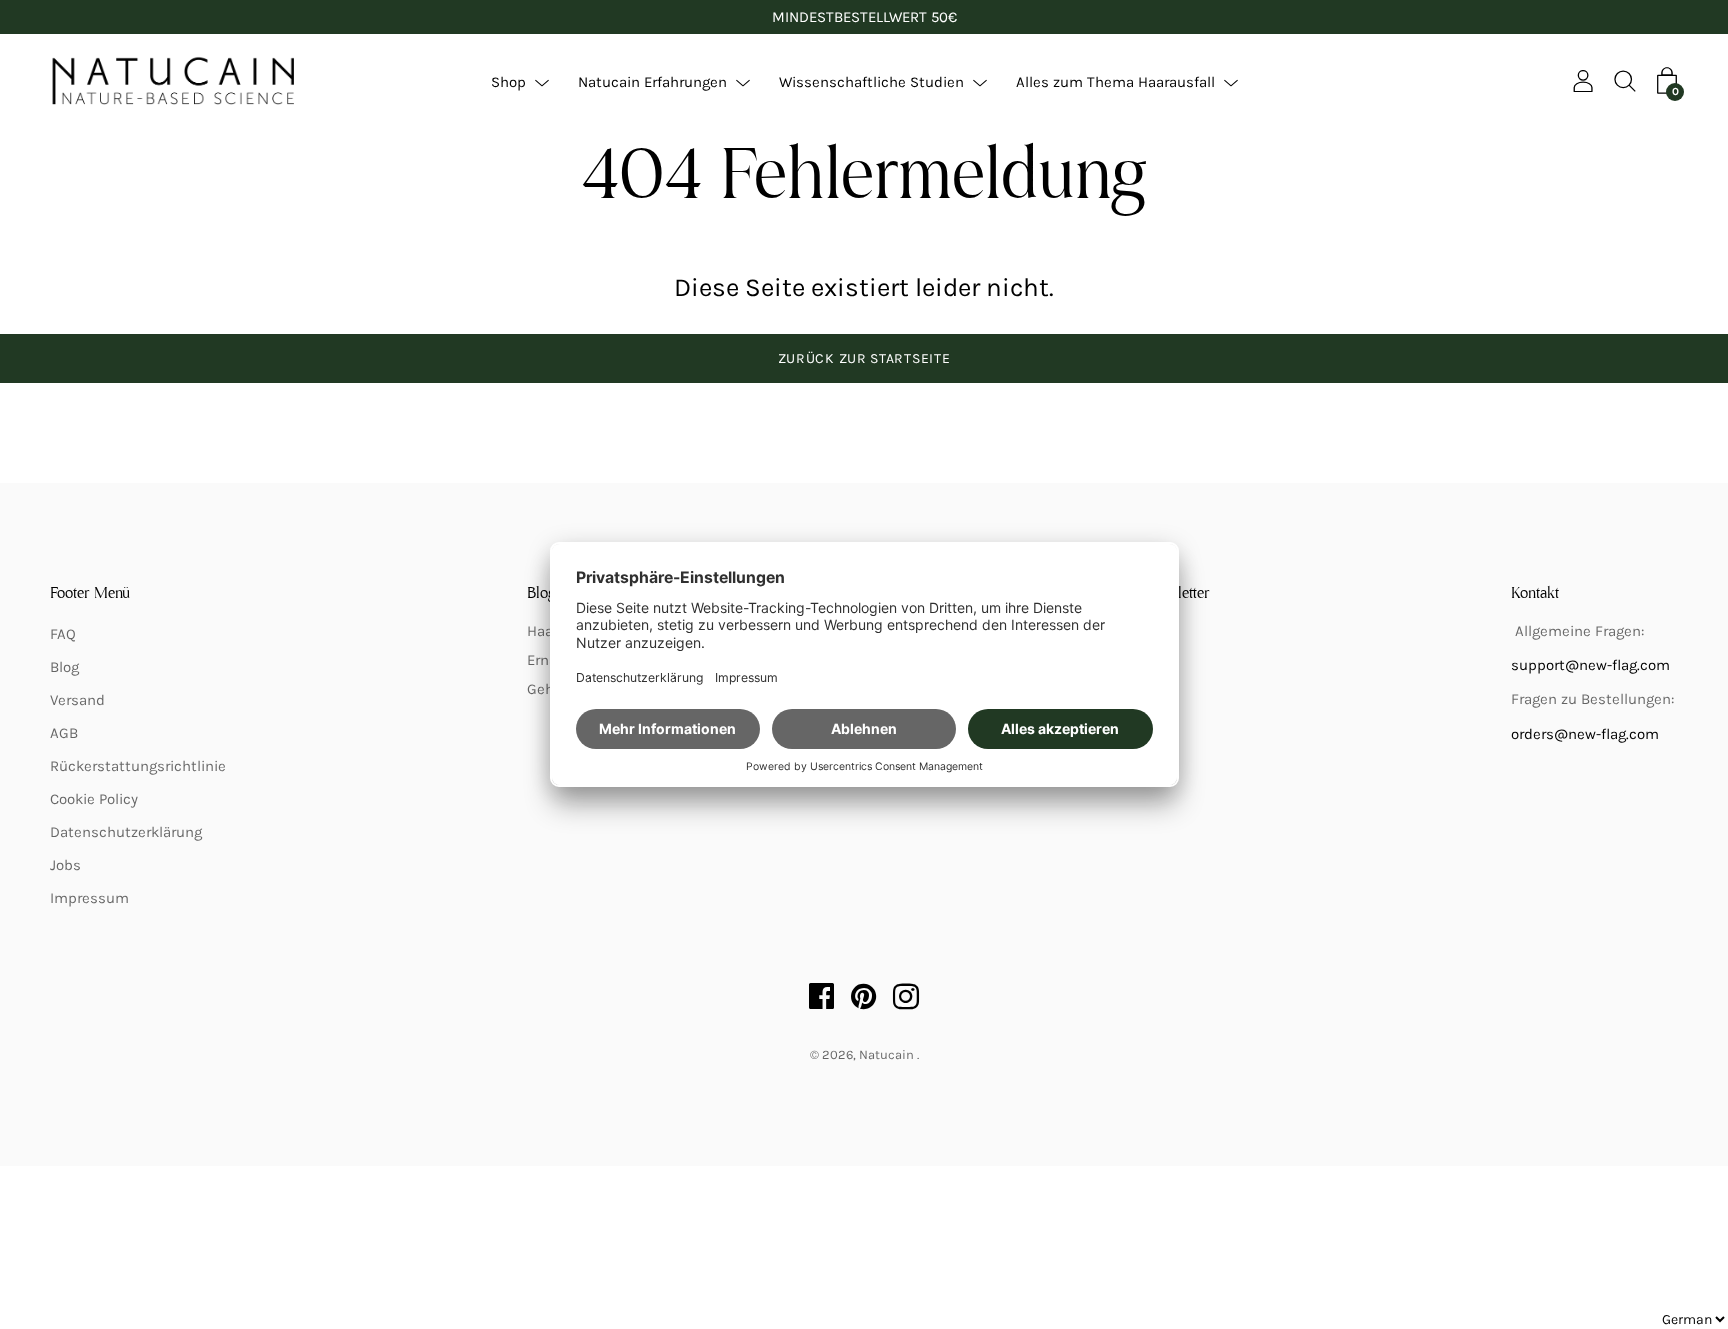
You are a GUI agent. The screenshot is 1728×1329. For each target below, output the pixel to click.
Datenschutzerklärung (126, 832)
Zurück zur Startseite (864, 358)
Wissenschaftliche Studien (871, 82)
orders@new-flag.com (1585, 734)
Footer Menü (90, 594)
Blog (64, 667)
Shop (508, 82)
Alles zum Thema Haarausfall (1115, 82)
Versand (77, 700)
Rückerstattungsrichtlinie (138, 766)
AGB (64, 733)
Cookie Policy (94, 799)
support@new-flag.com (1590, 665)
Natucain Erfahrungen (652, 82)
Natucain (888, 1054)
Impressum (89, 898)
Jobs (65, 865)
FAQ (63, 634)
